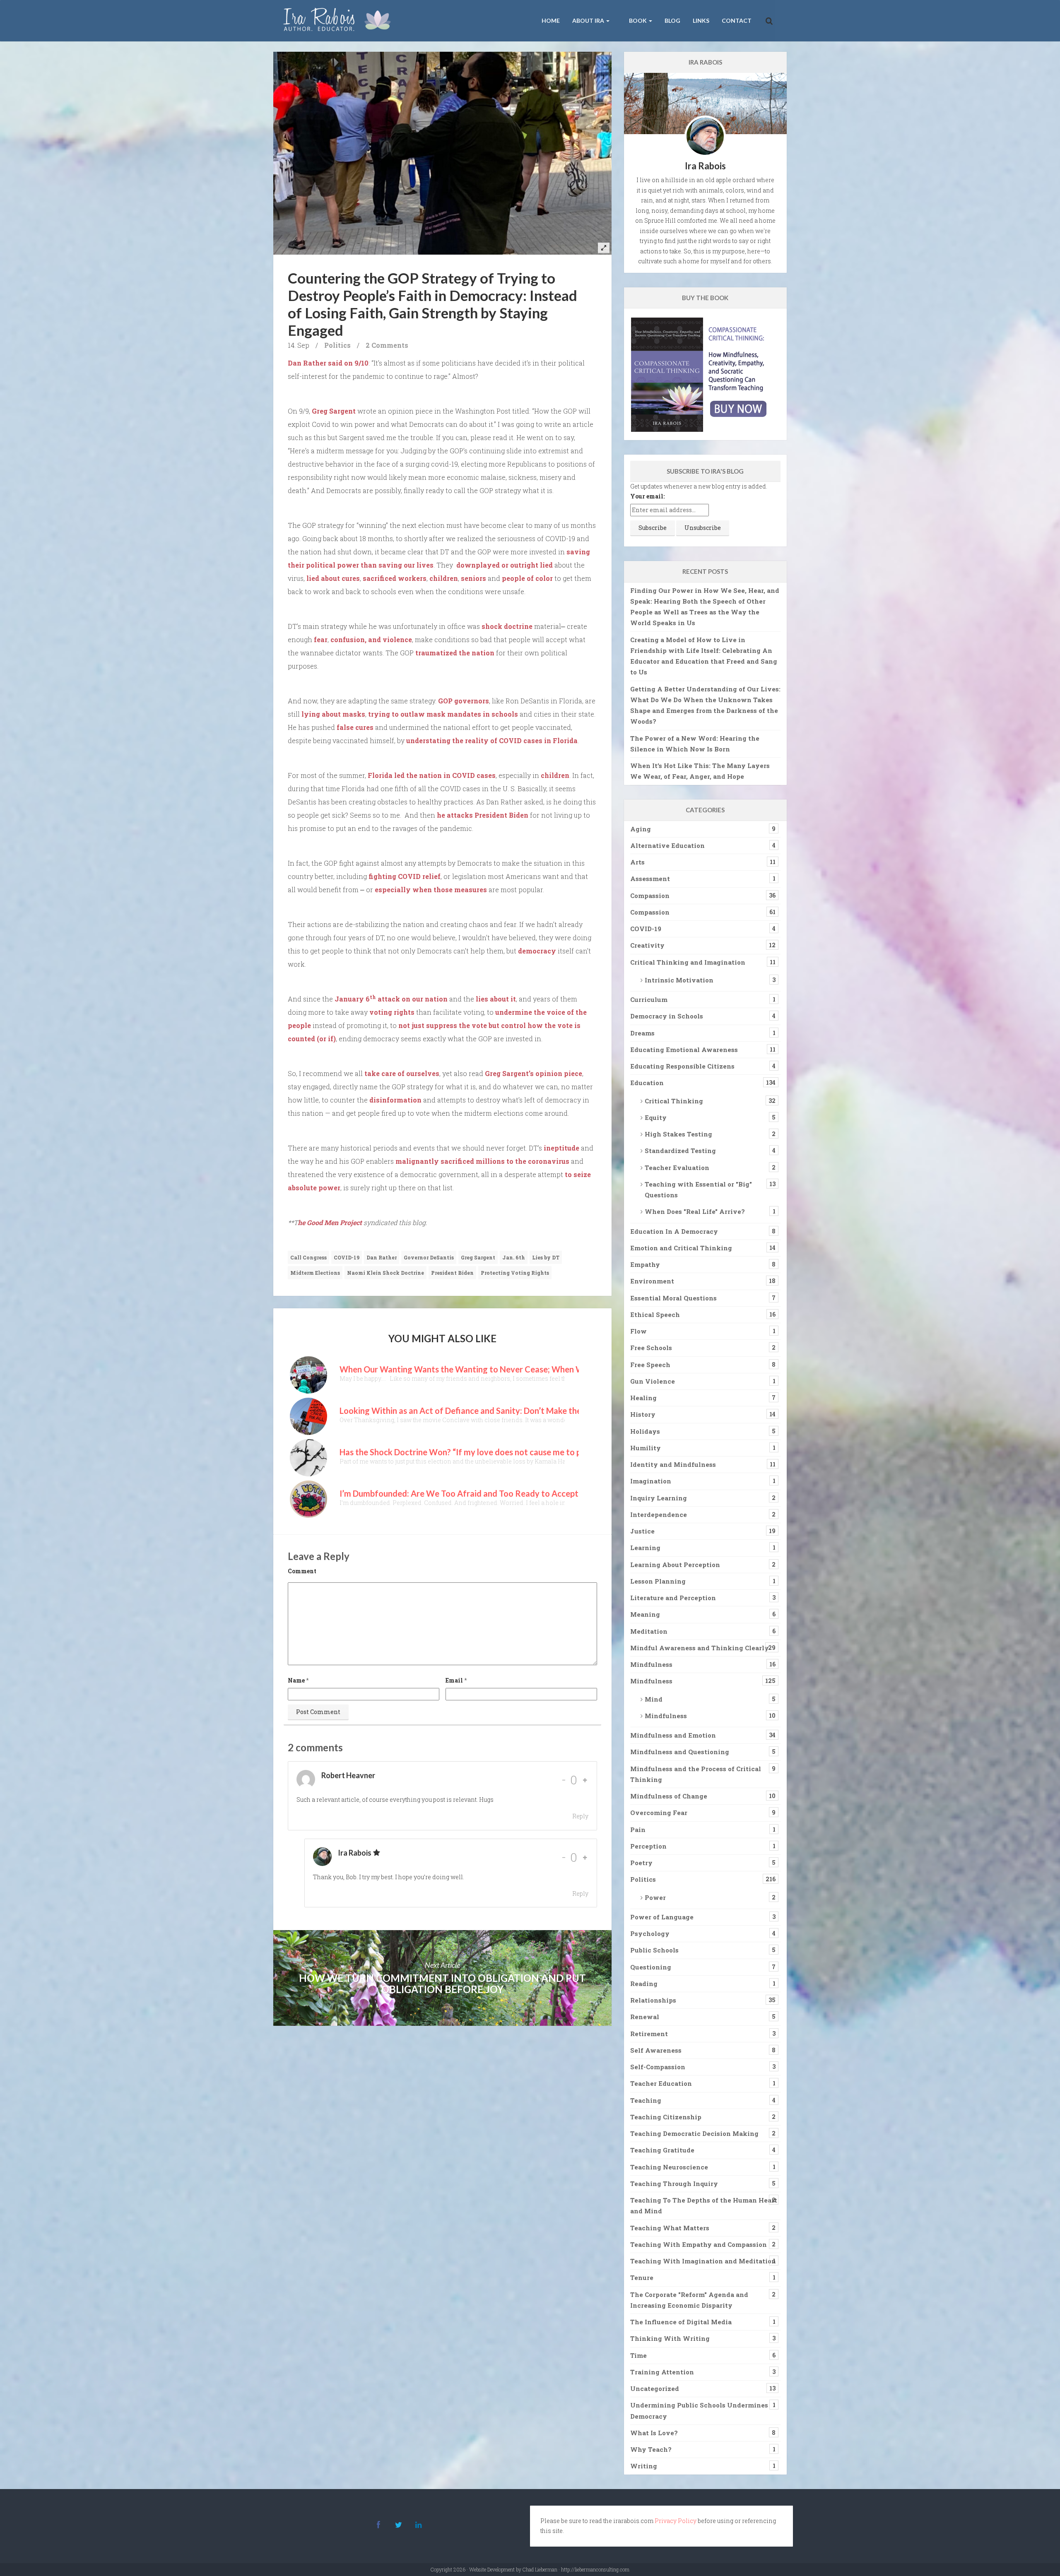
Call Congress (308, 1257)
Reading (644, 1984)
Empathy (645, 1264)
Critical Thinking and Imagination (688, 962)
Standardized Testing (680, 1151)
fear (321, 639)
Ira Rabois (355, 1853)
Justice (642, 1531)
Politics (337, 345)
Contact (737, 20)
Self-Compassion (658, 2067)
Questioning (651, 1967)
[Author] (377, 1853)
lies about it (496, 999)
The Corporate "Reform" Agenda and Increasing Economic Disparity (689, 2300)
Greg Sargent (334, 411)
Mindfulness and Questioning (680, 1752)
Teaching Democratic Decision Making (694, 2133)
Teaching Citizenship (666, 2117)
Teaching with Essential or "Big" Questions (698, 1189)
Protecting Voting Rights (515, 1273)
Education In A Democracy (674, 1231)
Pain (638, 1830)
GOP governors (464, 701)
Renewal (645, 2017)
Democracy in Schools (667, 1016)
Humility (646, 1448)
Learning (645, 1548)
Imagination (651, 1481)
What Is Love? (654, 2433)
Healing (643, 1398)
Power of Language (662, 1917)
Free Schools (651, 1348)
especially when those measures (431, 890)
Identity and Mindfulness (673, 1464)
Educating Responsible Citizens (682, 1066)
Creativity (647, 945)
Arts (637, 862)
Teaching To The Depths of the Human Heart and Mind (704, 2205)
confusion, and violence (371, 639)
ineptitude (561, 1148)
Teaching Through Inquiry (674, 2184)
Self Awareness (656, 2050)
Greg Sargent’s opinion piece (534, 1073)
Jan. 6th (514, 1257)
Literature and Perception (673, 1598)
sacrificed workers (395, 578)
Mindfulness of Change (669, 1796)
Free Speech (650, 1365)
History (643, 1414)
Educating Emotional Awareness (684, 1050)
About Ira (589, 20)
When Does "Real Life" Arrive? (695, 1211)
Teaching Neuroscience (669, 2167)
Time (638, 2355)
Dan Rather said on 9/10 (328, 363)
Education (647, 1083)
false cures (355, 727)
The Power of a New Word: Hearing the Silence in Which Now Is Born (695, 744)
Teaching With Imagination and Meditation (703, 2261)
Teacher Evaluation (677, 1168)
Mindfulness (651, 1664)
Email (454, 1680)
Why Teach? (651, 2449)
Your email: (647, 496)
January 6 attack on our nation (391, 999)
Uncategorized (655, 2388)
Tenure (642, 2277)
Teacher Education (661, 2083)
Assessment (650, 879)
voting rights (392, 1012)
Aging (641, 829)
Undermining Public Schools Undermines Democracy (699, 2410)
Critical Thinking (674, 1101)
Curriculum (649, 999)
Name (296, 1680)
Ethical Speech (655, 1314)
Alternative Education (667, 845)
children (444, 578)
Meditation (649, 1631)
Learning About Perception (675, 1565)
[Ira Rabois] (339, 21)
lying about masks (333, 714)
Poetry (641, 1863)
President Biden (452, 1273)
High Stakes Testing (678, 1134)
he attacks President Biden (483, 815)
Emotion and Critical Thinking (681, 1248)
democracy (537, 951)
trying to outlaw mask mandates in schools (443, 714)
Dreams (642, 1033)
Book (638, 20)
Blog (672, 20)
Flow (638, 1331)
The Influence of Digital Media (681, 2322)
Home (551, 20)
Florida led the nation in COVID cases (432, 775)
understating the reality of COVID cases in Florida (492, 740)
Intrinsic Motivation (679, 980)
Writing (644, 2466)
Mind (654, 1699)
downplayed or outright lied (505, 565)
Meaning (645, 1614)
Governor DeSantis (429, 1257)
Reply (580, 1816)
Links (701, 20)
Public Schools (654, 1950)
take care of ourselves (402, 1073)
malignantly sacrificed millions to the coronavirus (482, 1161)
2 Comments (387, 345)
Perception (648, 1846)
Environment (652, 1281)
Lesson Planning (658, 1581)
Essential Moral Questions (673, 1298)
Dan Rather (382, 1257)
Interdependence (659, 1514)
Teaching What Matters (670, 2228)
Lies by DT (546, 1257)
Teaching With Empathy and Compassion (699, 2244)
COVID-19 (347, 1257)
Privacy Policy (676, 2521)
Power (655, 1897)
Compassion (650, 896)
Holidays (645, 1431)
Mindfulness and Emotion (673, 1735)
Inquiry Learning (659, 1498)
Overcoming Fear (659, 1813)
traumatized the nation (455, 653)
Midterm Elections (315, 1273)
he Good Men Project (330, 1222)
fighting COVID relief (405, 876)
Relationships (653, 2000)
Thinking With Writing (670, 2338)
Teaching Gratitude (662, 2150)
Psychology (650, 1933)
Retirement (649, 2034)
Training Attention (662, 2372)
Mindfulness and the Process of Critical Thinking (696, 1774)
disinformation (395, 1100)
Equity (656, 1117)
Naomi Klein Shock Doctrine (385, 1273)
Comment (302, 1571)
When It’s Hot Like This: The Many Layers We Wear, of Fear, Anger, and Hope (700, 771)
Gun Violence (653, 1381)
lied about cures (333, 578)
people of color (527, 578)
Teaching (646, 2100)
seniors (473, 578)
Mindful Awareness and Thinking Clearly (700, 1648)
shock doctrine (507, 626)
